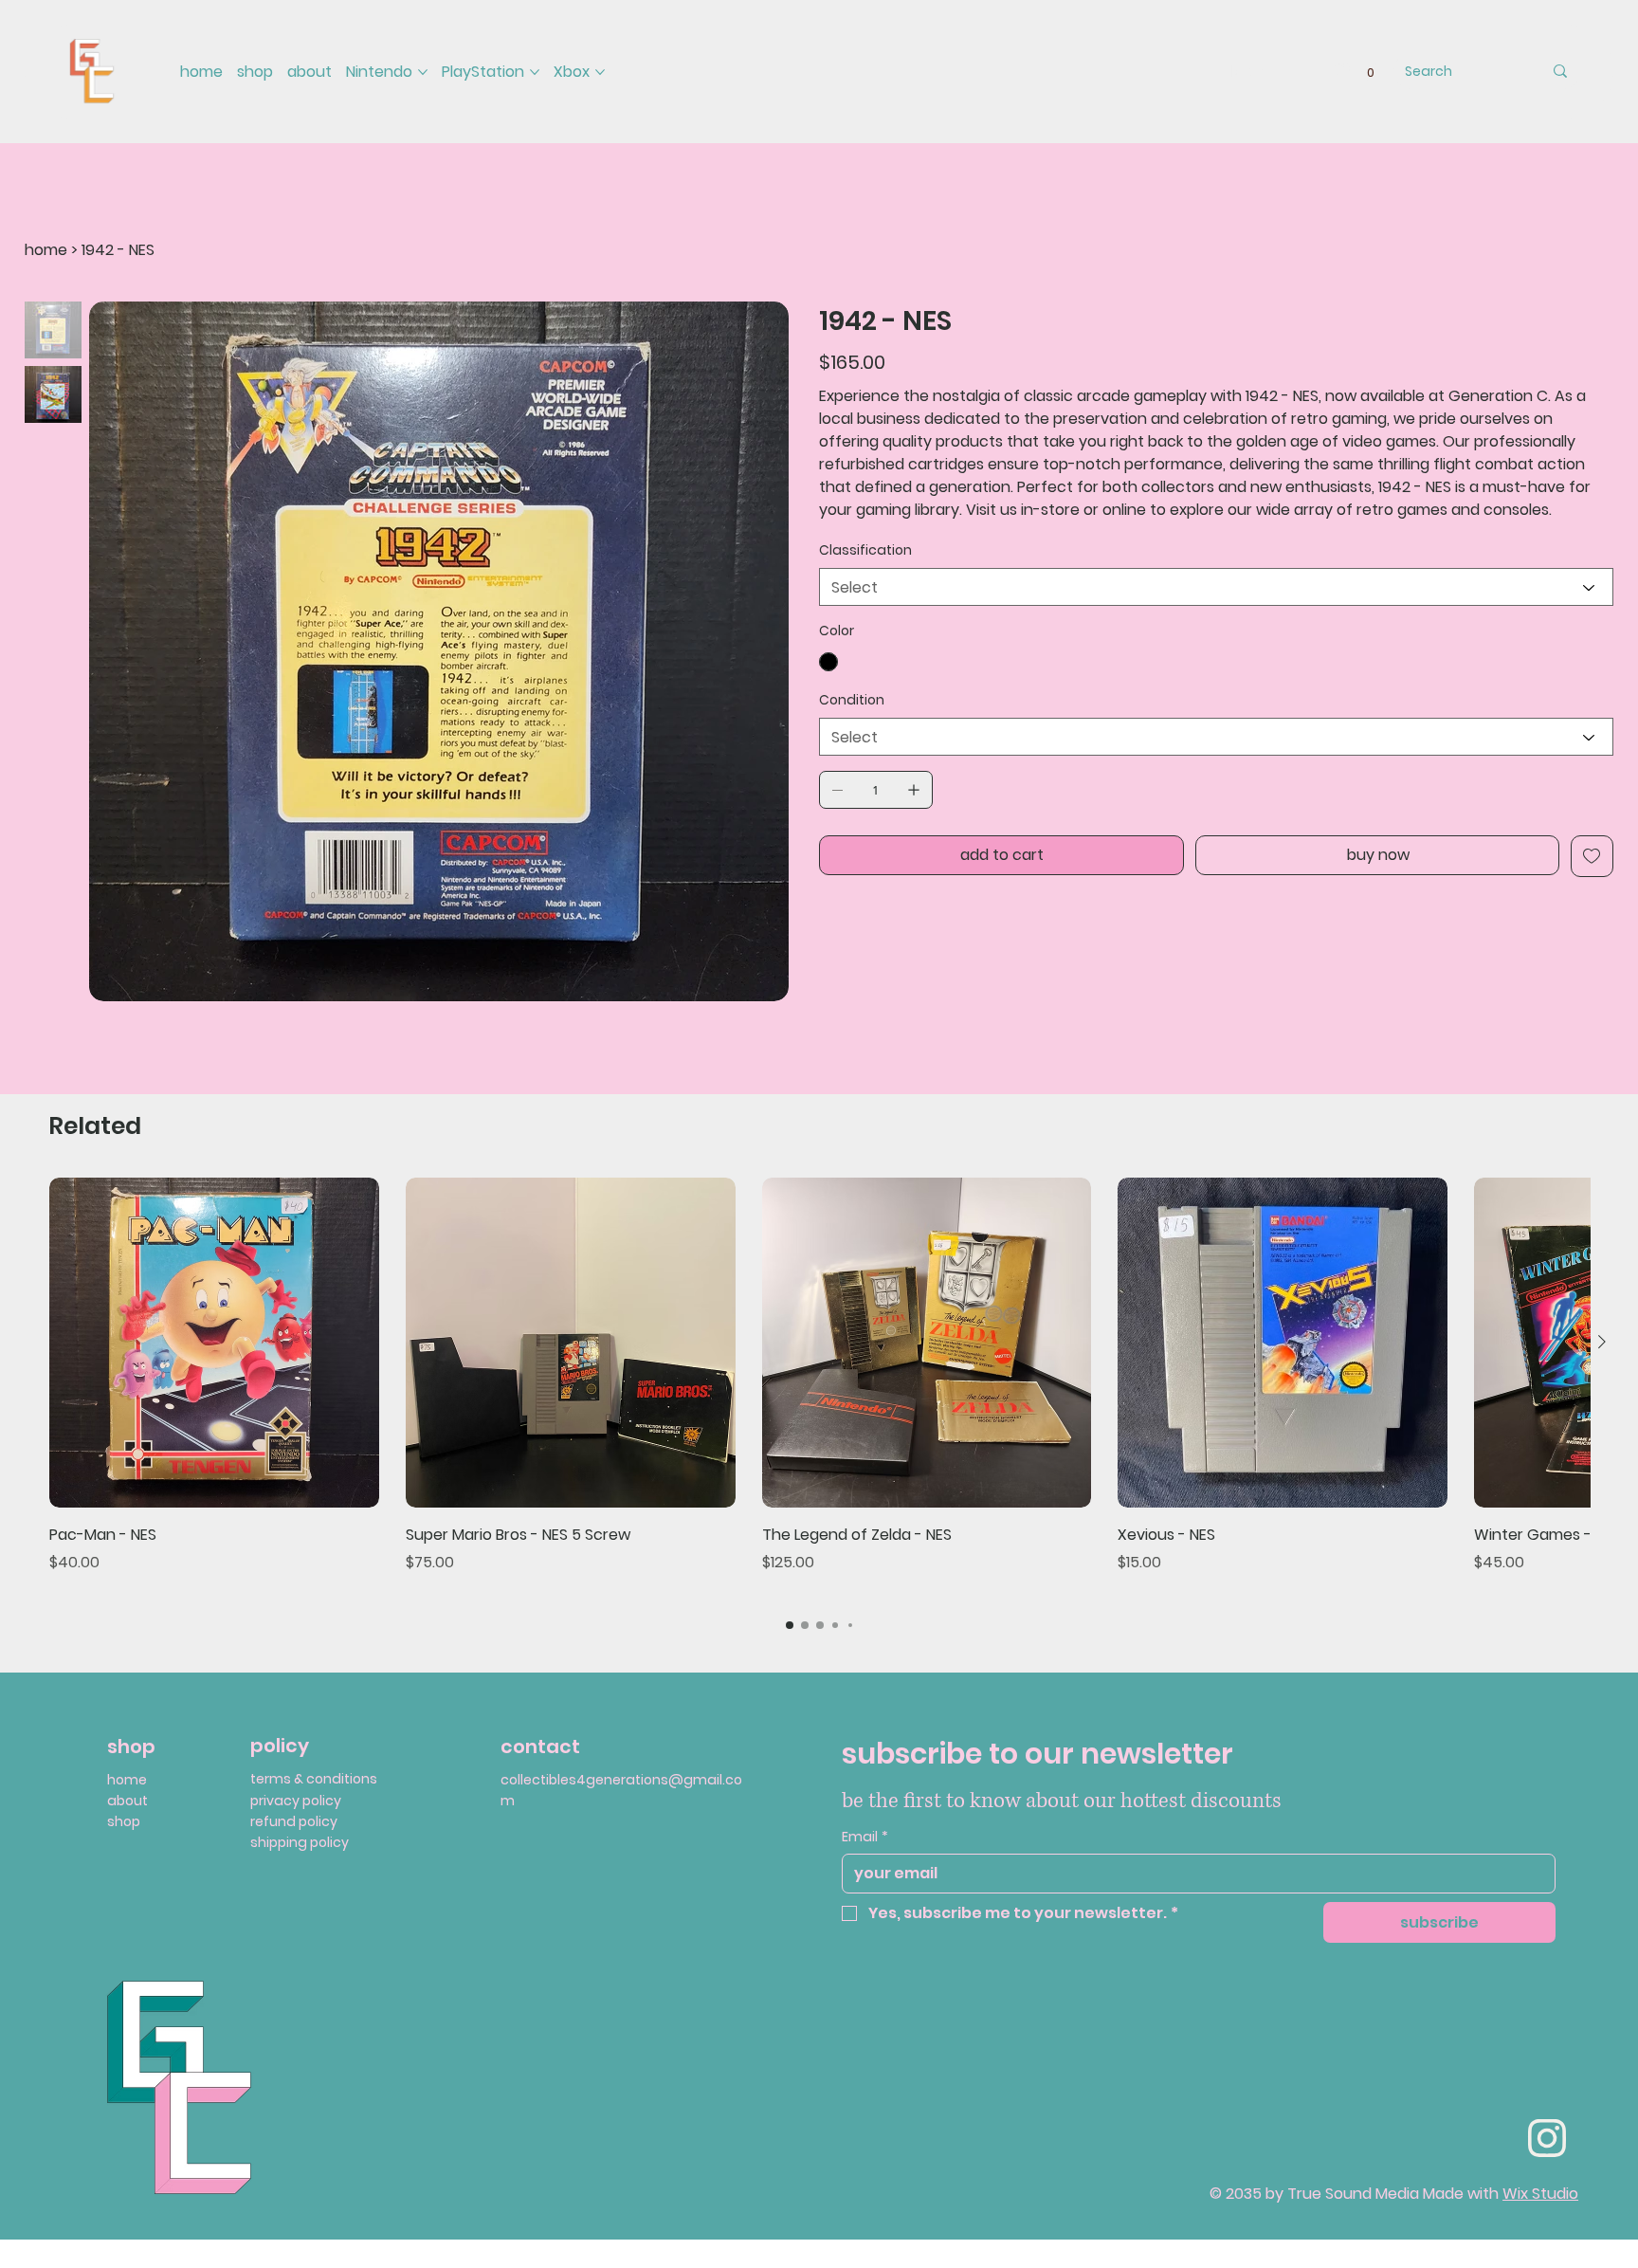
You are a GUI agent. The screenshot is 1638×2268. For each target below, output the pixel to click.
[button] (1371, 72)
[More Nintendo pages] (423, 72)
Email (865, 1837)
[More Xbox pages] (600, 72)
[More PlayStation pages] (535, 72)
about (127, 1801)
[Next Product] (1602, 1342)
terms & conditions (314, 1779)
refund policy (294, 1821)
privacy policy (296, 1801)
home (127, 1780)
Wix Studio (1540, 2194)
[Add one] (914, 790)
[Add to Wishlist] (1592, 856)
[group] (819, 1388)
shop (124, 1821)
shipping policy (300, 1842)
